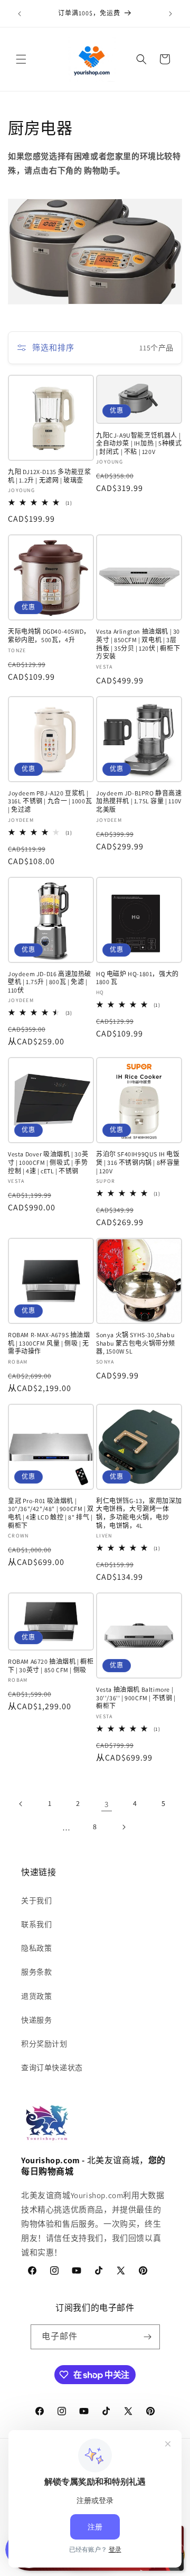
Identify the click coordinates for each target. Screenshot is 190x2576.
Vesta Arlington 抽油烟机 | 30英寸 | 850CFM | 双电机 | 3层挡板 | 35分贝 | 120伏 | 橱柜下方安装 (138, 644)
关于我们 (36, 1901)
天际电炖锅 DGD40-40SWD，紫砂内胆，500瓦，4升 (49, 636)
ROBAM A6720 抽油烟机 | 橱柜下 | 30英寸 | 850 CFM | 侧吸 (51, 1666)
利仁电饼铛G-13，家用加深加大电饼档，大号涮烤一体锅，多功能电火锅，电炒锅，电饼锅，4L (139, 1513)
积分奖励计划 (44, 2044)
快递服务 (36, 2020)
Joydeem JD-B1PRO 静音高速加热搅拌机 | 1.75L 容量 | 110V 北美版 (139, 801)
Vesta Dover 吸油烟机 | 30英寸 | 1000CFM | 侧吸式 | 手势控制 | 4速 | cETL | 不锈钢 (48, 1162)
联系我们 (36, 1924)
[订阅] (148, 2337)
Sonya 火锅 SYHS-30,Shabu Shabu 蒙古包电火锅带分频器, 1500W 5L (136, 1343)
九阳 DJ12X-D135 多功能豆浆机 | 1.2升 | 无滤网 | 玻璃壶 (49, 476)
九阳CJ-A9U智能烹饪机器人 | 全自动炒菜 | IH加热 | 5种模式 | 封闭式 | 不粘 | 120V (139, 443)
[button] (21, 59)
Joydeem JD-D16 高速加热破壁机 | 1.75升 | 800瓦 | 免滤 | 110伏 (50, 982)
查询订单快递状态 (52, 2068)
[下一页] (123, 1827)
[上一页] (21, 1804)
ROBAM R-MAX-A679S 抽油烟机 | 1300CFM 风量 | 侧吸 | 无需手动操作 (49, 1343)
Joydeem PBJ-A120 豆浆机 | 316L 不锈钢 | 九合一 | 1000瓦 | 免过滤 (50, 801)
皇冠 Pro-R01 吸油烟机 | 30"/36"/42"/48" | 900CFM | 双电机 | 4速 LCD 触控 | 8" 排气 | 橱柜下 (51, 1513)
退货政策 (36, 1996)
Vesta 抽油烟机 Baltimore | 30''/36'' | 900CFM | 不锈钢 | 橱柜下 (136, 1698)
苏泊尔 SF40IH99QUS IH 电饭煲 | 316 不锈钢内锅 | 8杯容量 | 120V (138, 1162)
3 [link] (107, 1804)
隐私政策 (36, 1948)
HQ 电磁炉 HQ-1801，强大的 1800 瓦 (137, 978)
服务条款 (36, 1972)
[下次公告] (170, 14)
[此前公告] (20, 14)
